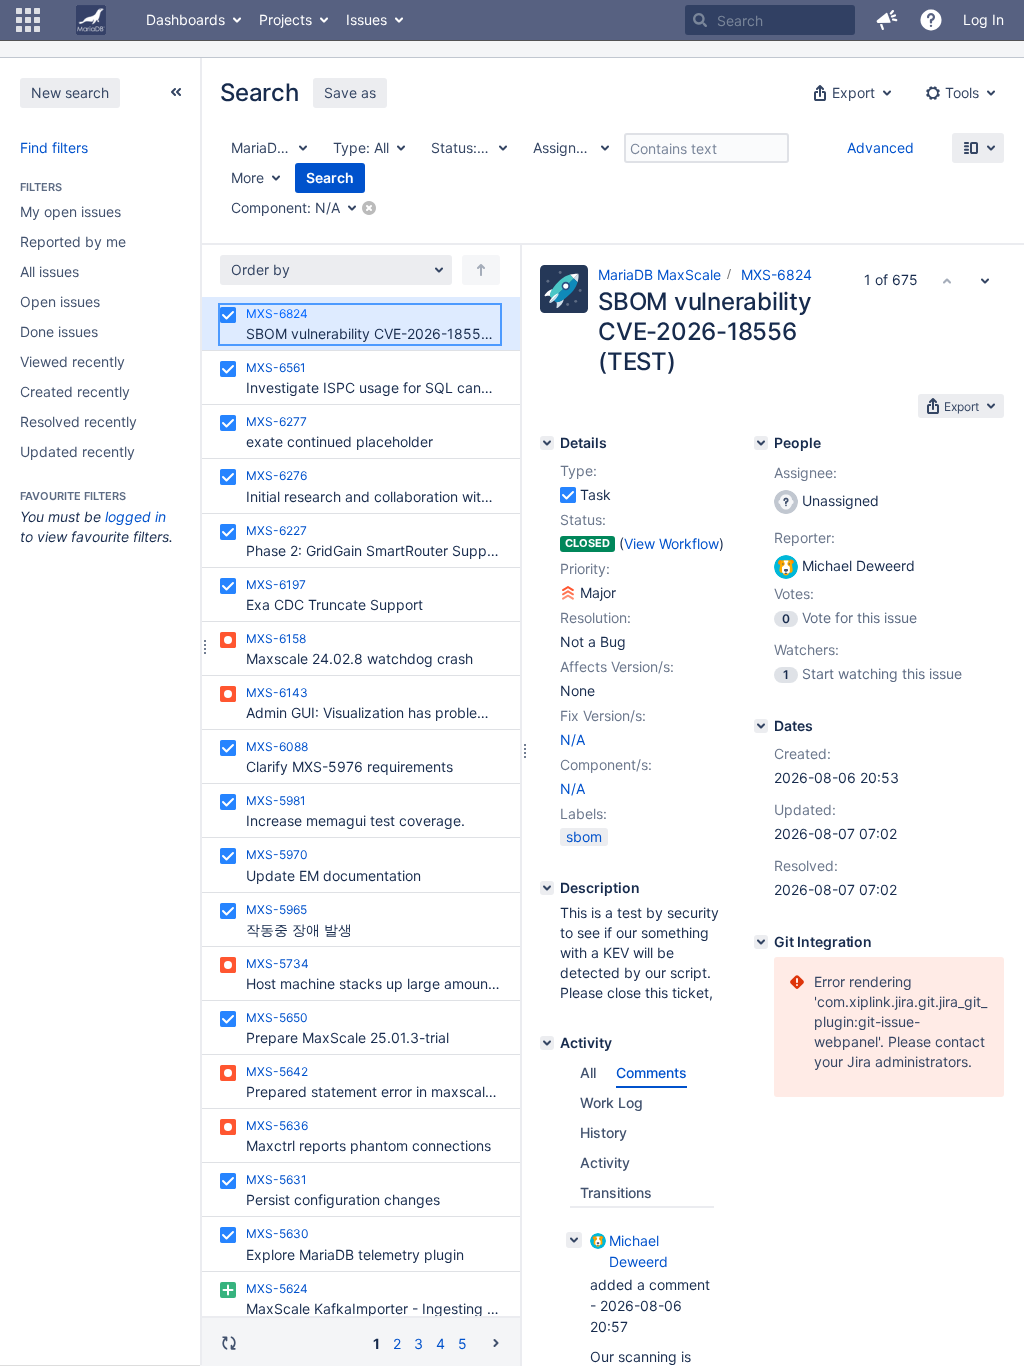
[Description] (547, 888)
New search (70, 92)
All (588, 1072)
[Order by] (481, 270)
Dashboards (185, 19)
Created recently (75, 391)
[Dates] (761, 726)
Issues (366, 19)
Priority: (585, 568)
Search (330, 177)
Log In (983, 19)
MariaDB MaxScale (659, 274)
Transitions (616, 1192)
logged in (135, 516)
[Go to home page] (91, 20)
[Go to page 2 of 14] (496, 1342)
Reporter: (804, 537)
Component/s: (606, 764)
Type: (578, 470)
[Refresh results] (229, 1343)
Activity (605, 1162)
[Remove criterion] (369, 208)
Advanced (880, 147)
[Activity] (547, 1043)
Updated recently (77, 451)
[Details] (547, 443)
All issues (49, 271)
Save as (350, 92)
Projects (285, 19)
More (247, 177)
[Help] (931, 20)
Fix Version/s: (603, 715)
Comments (651, 1072)
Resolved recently (78, 421)
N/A (572, 739)
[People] (761, 443)
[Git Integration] (761, 942)
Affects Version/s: (617, 666)
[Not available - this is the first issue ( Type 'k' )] (947, 280)
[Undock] (176, 92)
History (603, 1132)
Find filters (54, 147)
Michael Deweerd (638, 1251)
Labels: (583, 813)
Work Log (611, 1102)
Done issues (59, 331)
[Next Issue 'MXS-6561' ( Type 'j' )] (985, 280)
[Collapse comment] (574, 1240)
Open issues (60, 301)
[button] (28, 20)
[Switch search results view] (978, 148)
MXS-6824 (776, 274)
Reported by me (73, 241)
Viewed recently (72, 361)
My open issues (70, 211)
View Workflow (671, 543)
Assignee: (805, 472)
